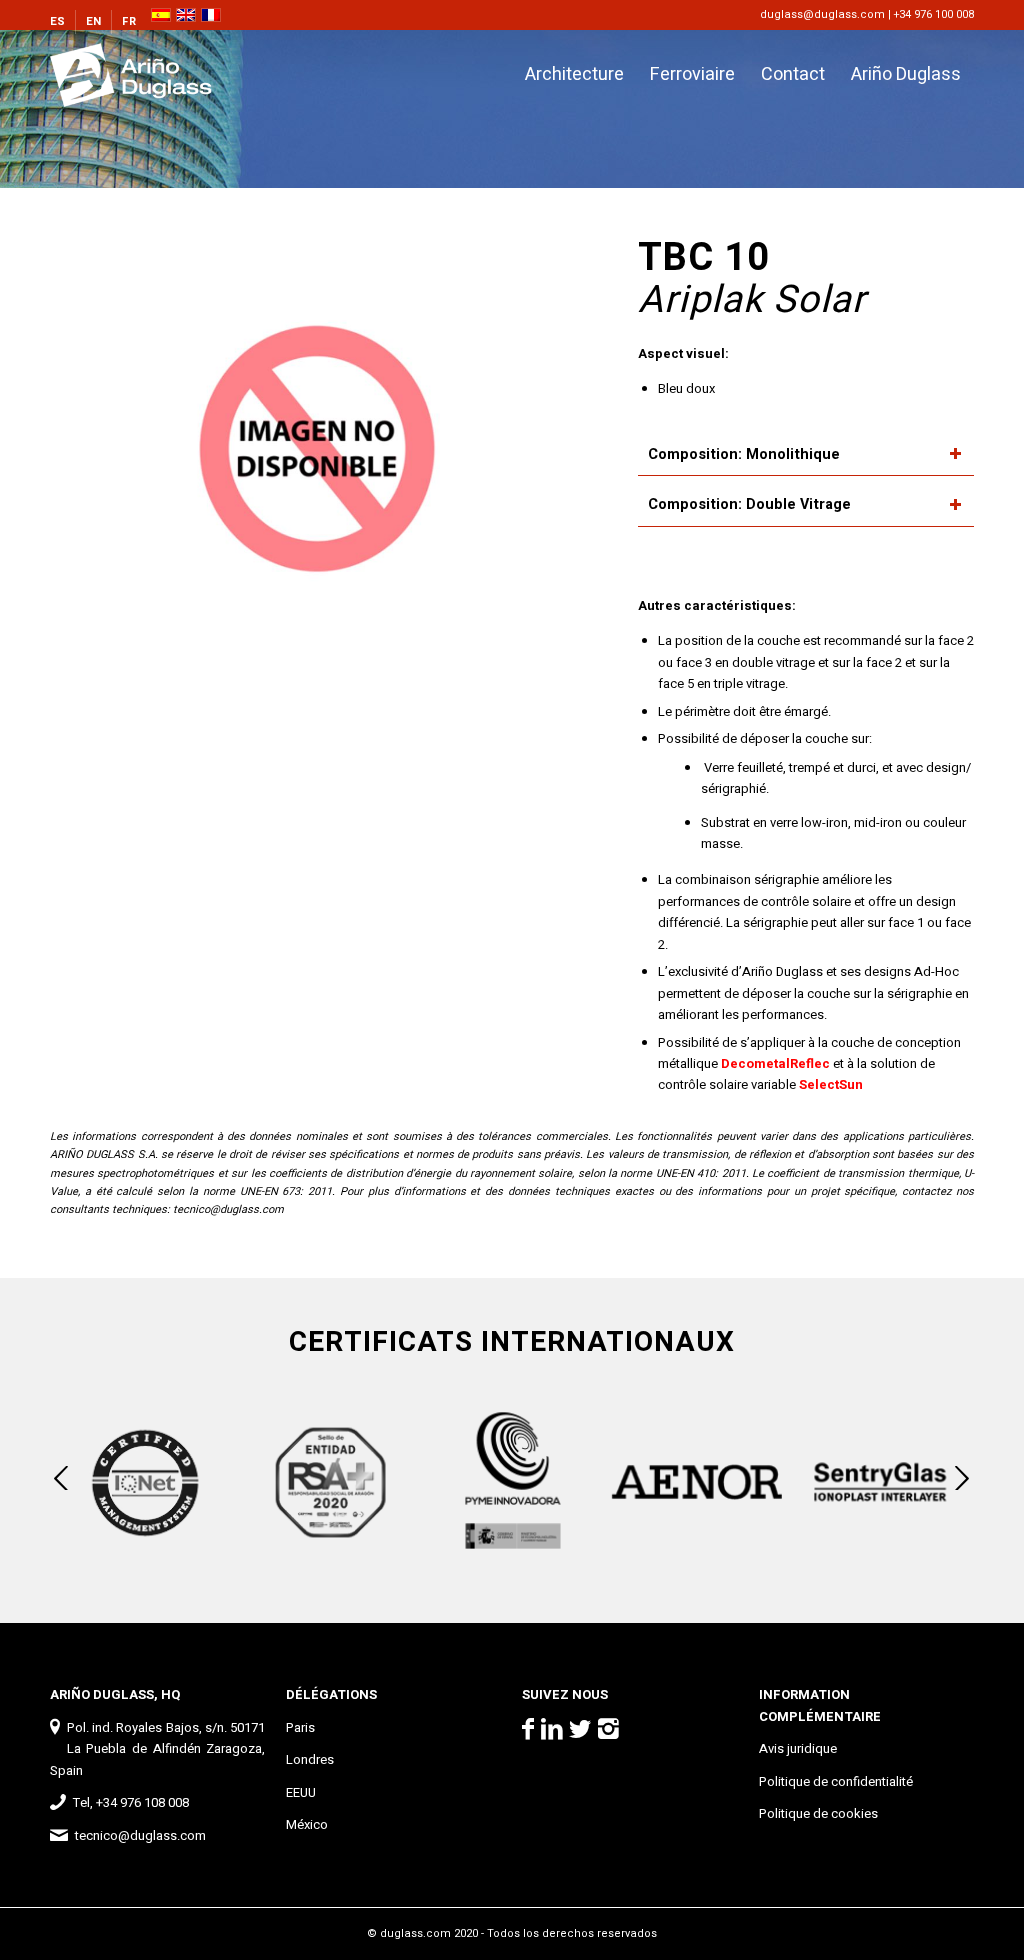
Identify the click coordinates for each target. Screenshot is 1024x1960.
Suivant (962, 1478)
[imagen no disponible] (316, 451)
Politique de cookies (818, 1813)
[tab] (806, 455)
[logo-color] (148, 75)
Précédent (62, 1478)
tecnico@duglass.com (228, 1209)
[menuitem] (63, 22)
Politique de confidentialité (836, 1781)
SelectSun (831, 1084)
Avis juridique (798, 1748)
